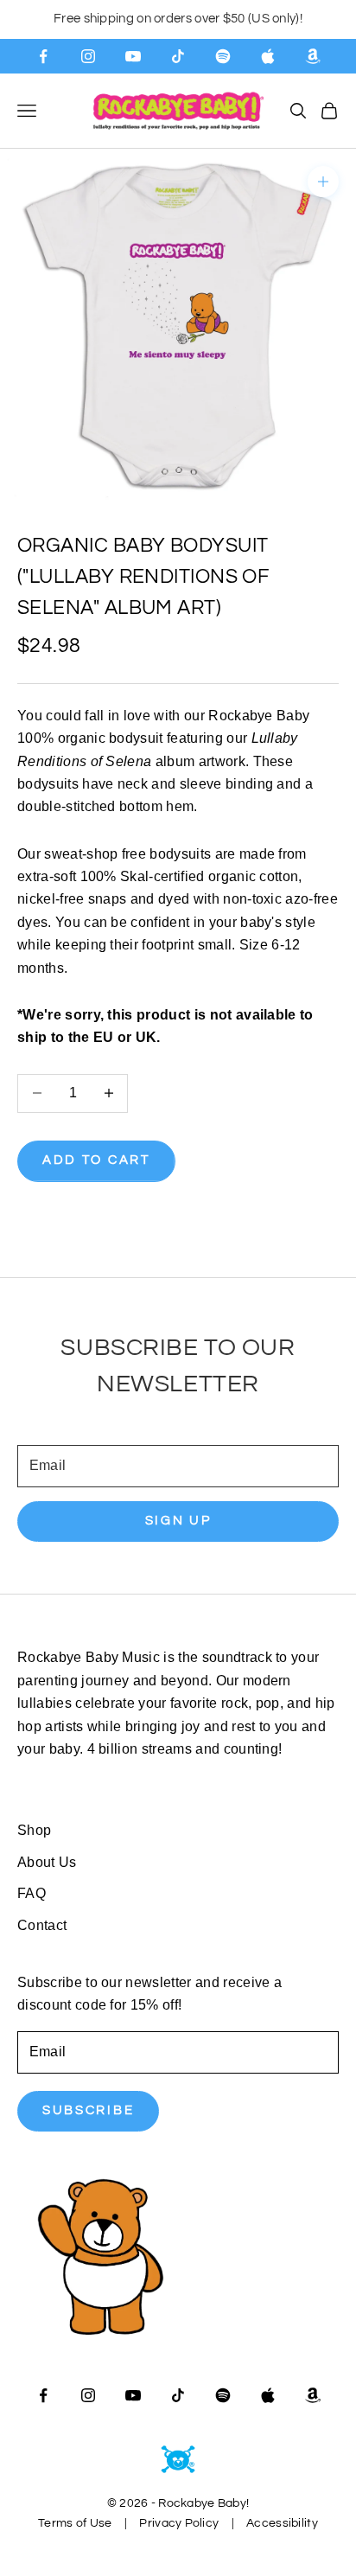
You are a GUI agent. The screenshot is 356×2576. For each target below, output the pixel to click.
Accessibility (282, 2523)
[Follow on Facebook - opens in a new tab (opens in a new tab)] (43, 56)
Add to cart (96, 1160)
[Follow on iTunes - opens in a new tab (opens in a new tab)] (268, 56)
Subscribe (88, 2110)
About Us (47, 1862)
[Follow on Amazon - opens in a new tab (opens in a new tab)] (313, 56)
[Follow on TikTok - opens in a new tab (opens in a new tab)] (178, 56)
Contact (42, 1925)
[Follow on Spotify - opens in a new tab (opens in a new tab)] (223, 56)
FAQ (32, 1893)
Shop (34, 1830)
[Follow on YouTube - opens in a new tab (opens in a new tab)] (133, 56)
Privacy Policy (179, 2523)
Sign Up (178, 1521)
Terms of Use (75, 2523)
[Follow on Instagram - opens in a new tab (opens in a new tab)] (88, 56)
